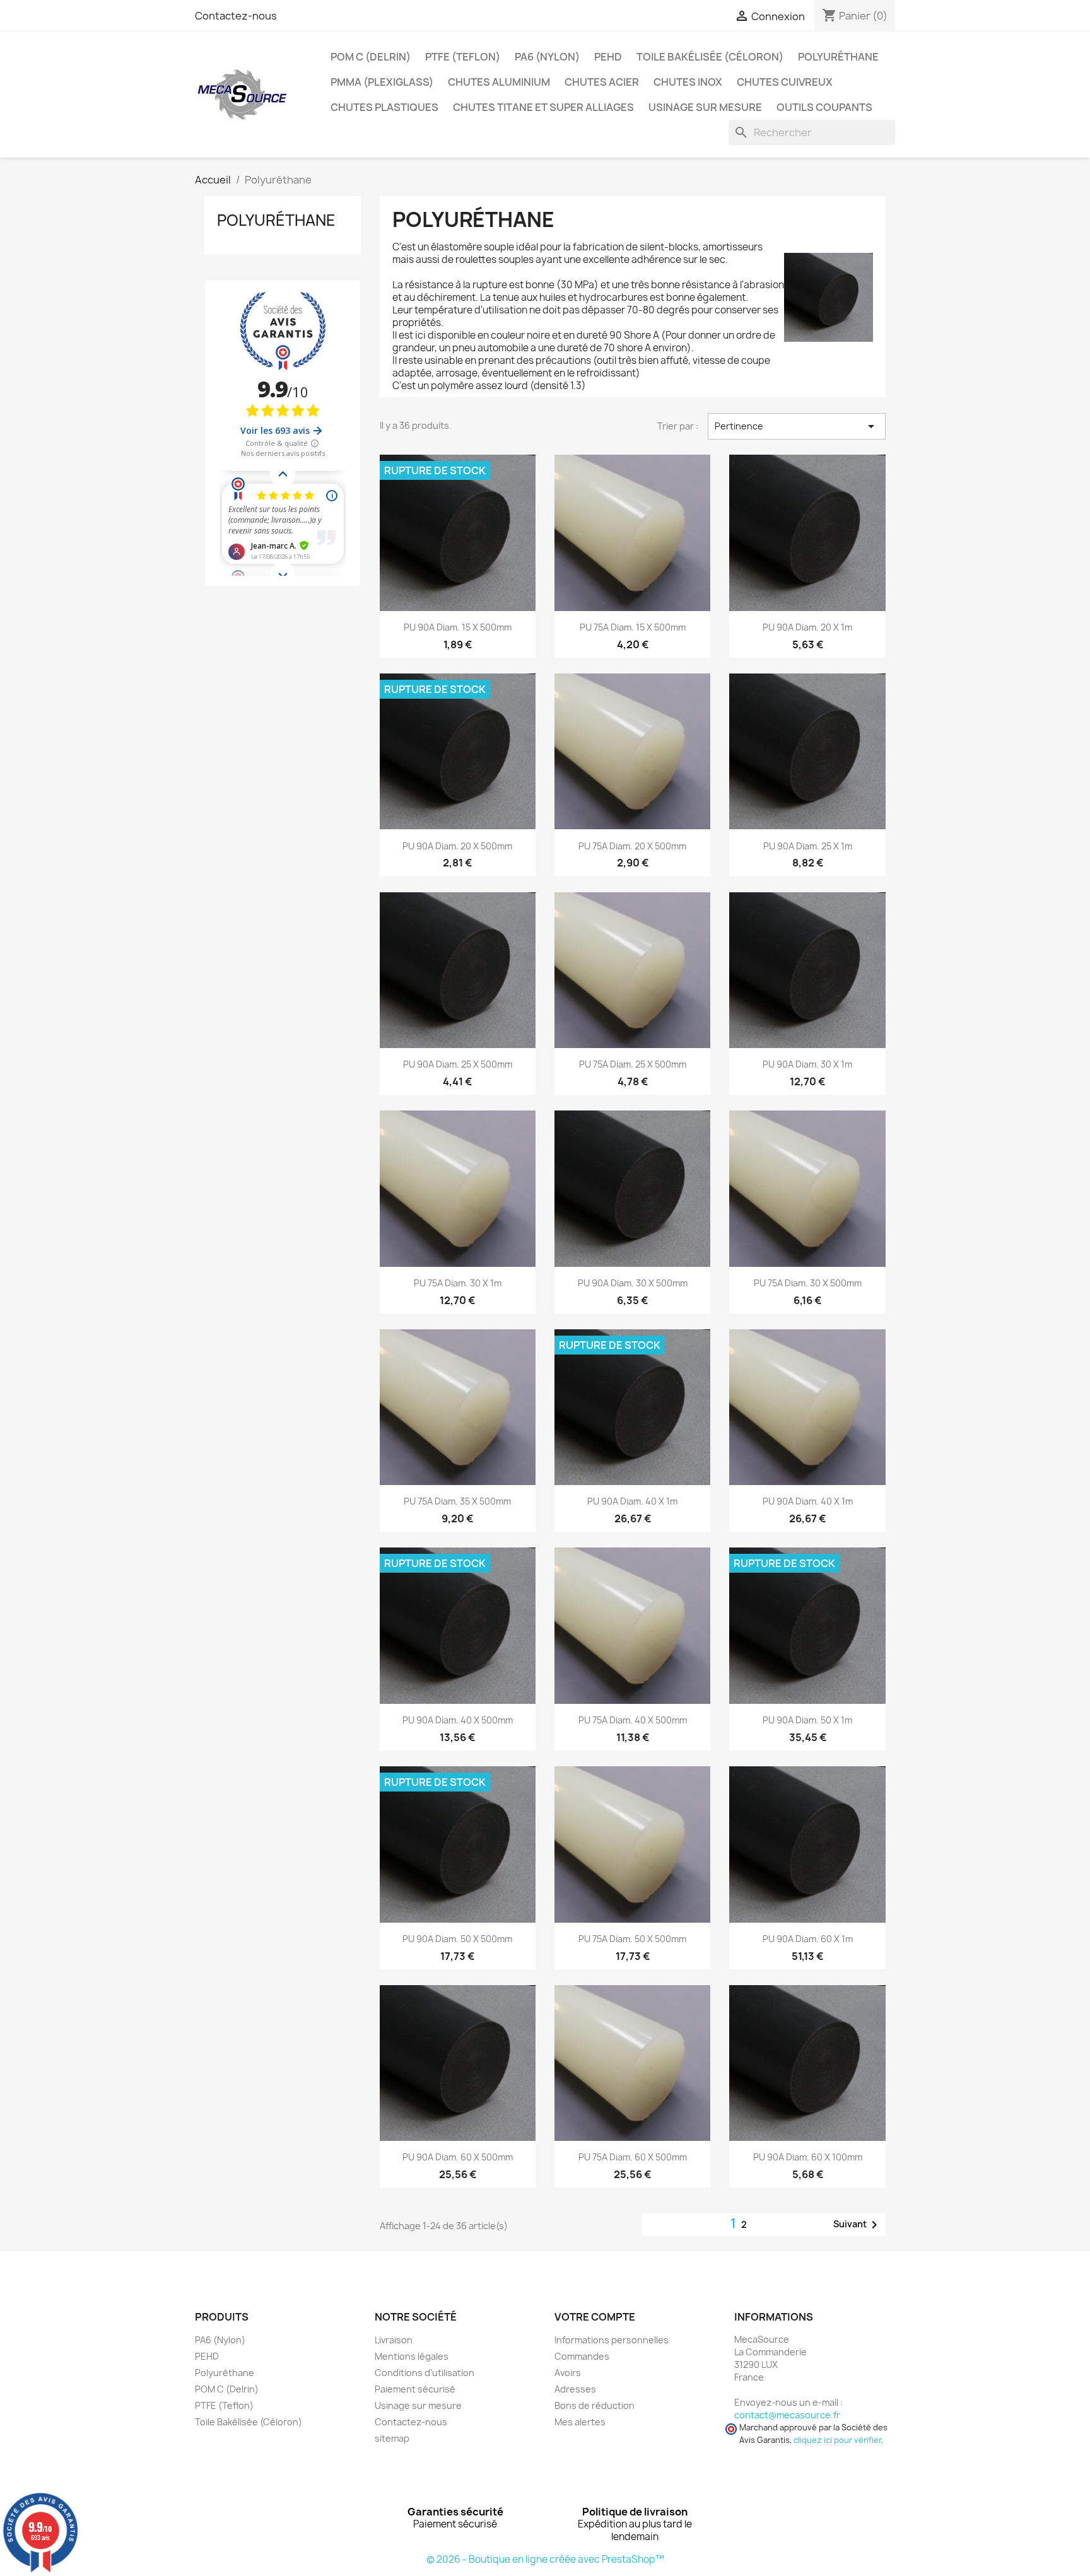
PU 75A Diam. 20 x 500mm (632, 846)
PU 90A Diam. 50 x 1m (807, 1720)
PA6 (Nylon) (547, 57)
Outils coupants (824, 107)
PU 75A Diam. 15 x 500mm (633, 627)
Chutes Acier (602, 82)
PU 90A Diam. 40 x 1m (632, 1501)
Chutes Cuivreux (785, 82)
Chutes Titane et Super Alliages (543, 107)
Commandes (582, 2356)
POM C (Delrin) (371, 57)
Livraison (394, 2340)
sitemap (392, 2438)
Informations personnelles (612, 2340)
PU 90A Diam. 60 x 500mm (458, 2157)
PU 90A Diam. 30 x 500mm (633, 1283)
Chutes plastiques (384, 107)
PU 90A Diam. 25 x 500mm (458, 1064)
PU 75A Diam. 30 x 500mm (808, 1283)
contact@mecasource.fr (787, 2415)
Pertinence (797, 426)
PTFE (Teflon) (463, 57)
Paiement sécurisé (415, 2389)
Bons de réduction (595, 2405)
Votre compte (595, 2317)
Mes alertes (580, 2422)
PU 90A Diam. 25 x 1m (808, 846)
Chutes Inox (688, 82)
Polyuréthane (838, 57)
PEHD (608, 57)
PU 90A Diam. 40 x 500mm (458, 1720)
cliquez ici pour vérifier (837, 2440)
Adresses (575, 2389)
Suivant (858, 2225)
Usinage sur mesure (705, 107)
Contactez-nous (236, 16)
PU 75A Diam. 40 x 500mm (633, 1720)
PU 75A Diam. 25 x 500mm (633, 1064)
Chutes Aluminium (499, 82)
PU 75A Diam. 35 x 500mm (457, 1501)
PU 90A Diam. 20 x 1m (807, 627)
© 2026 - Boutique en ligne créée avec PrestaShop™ (545, 2559)
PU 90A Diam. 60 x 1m (808, 1939)
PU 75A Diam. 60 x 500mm (633, 2157)
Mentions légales (412, 2356)
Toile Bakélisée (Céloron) (710, 57)
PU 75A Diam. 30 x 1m (458, 1283)
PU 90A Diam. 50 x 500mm (457, 1939)
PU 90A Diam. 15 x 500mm (458, 627)
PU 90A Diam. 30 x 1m (807, 1064)
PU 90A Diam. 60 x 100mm (808, 2157)
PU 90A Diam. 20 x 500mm (457, 846)
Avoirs (568, 2373)
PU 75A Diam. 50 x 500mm (632, 1939)
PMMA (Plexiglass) (382, 82)
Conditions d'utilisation (425, 2373)
